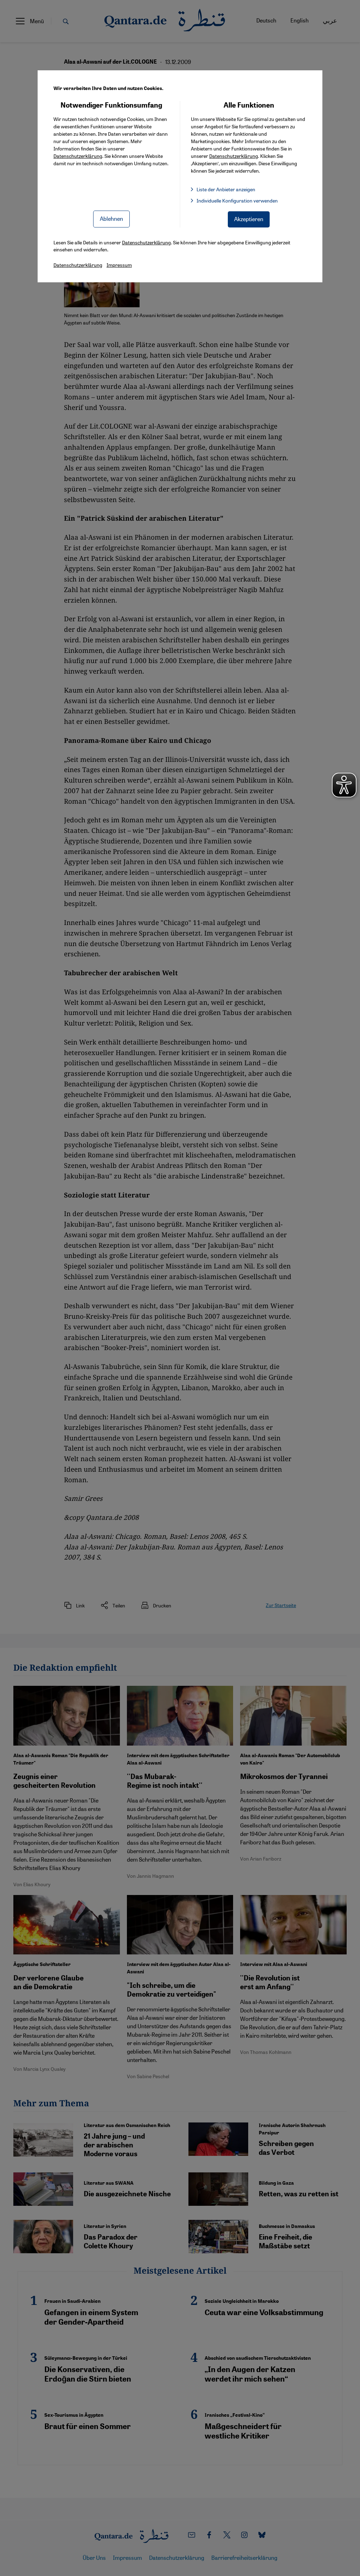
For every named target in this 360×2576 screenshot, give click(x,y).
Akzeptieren (249, 219)
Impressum (119, 265)
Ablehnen (111, 219)
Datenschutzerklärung (78, 156)
